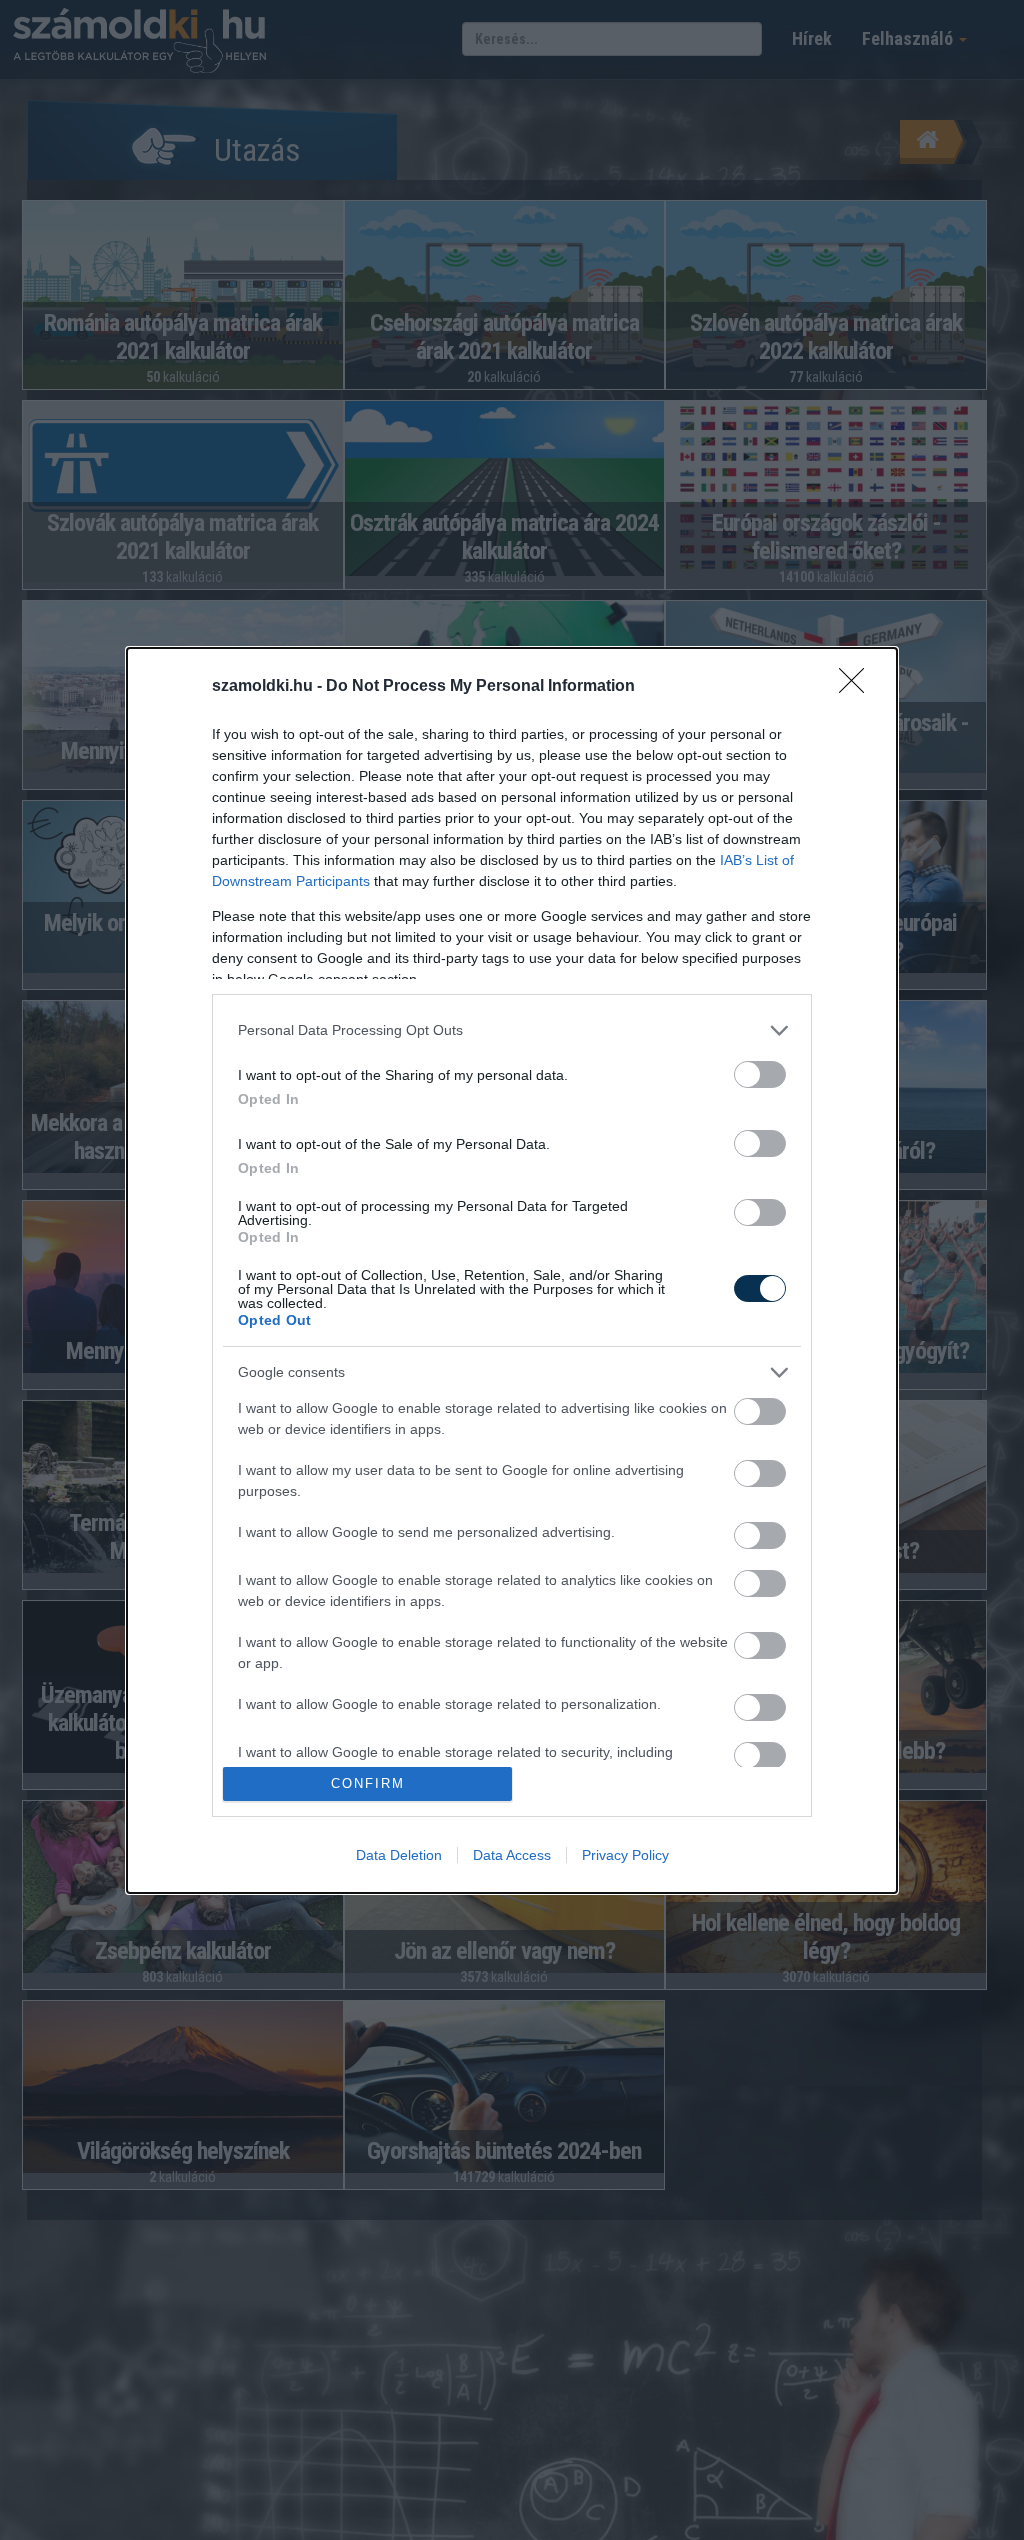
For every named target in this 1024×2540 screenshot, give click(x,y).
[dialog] (512, 1270)
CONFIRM (368, 1783)
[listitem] (512, 1030)
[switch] (760, 1074)
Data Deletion (399, 1855)
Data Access (512, 1855)
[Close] (858, 687)
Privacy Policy (625, 1855)
